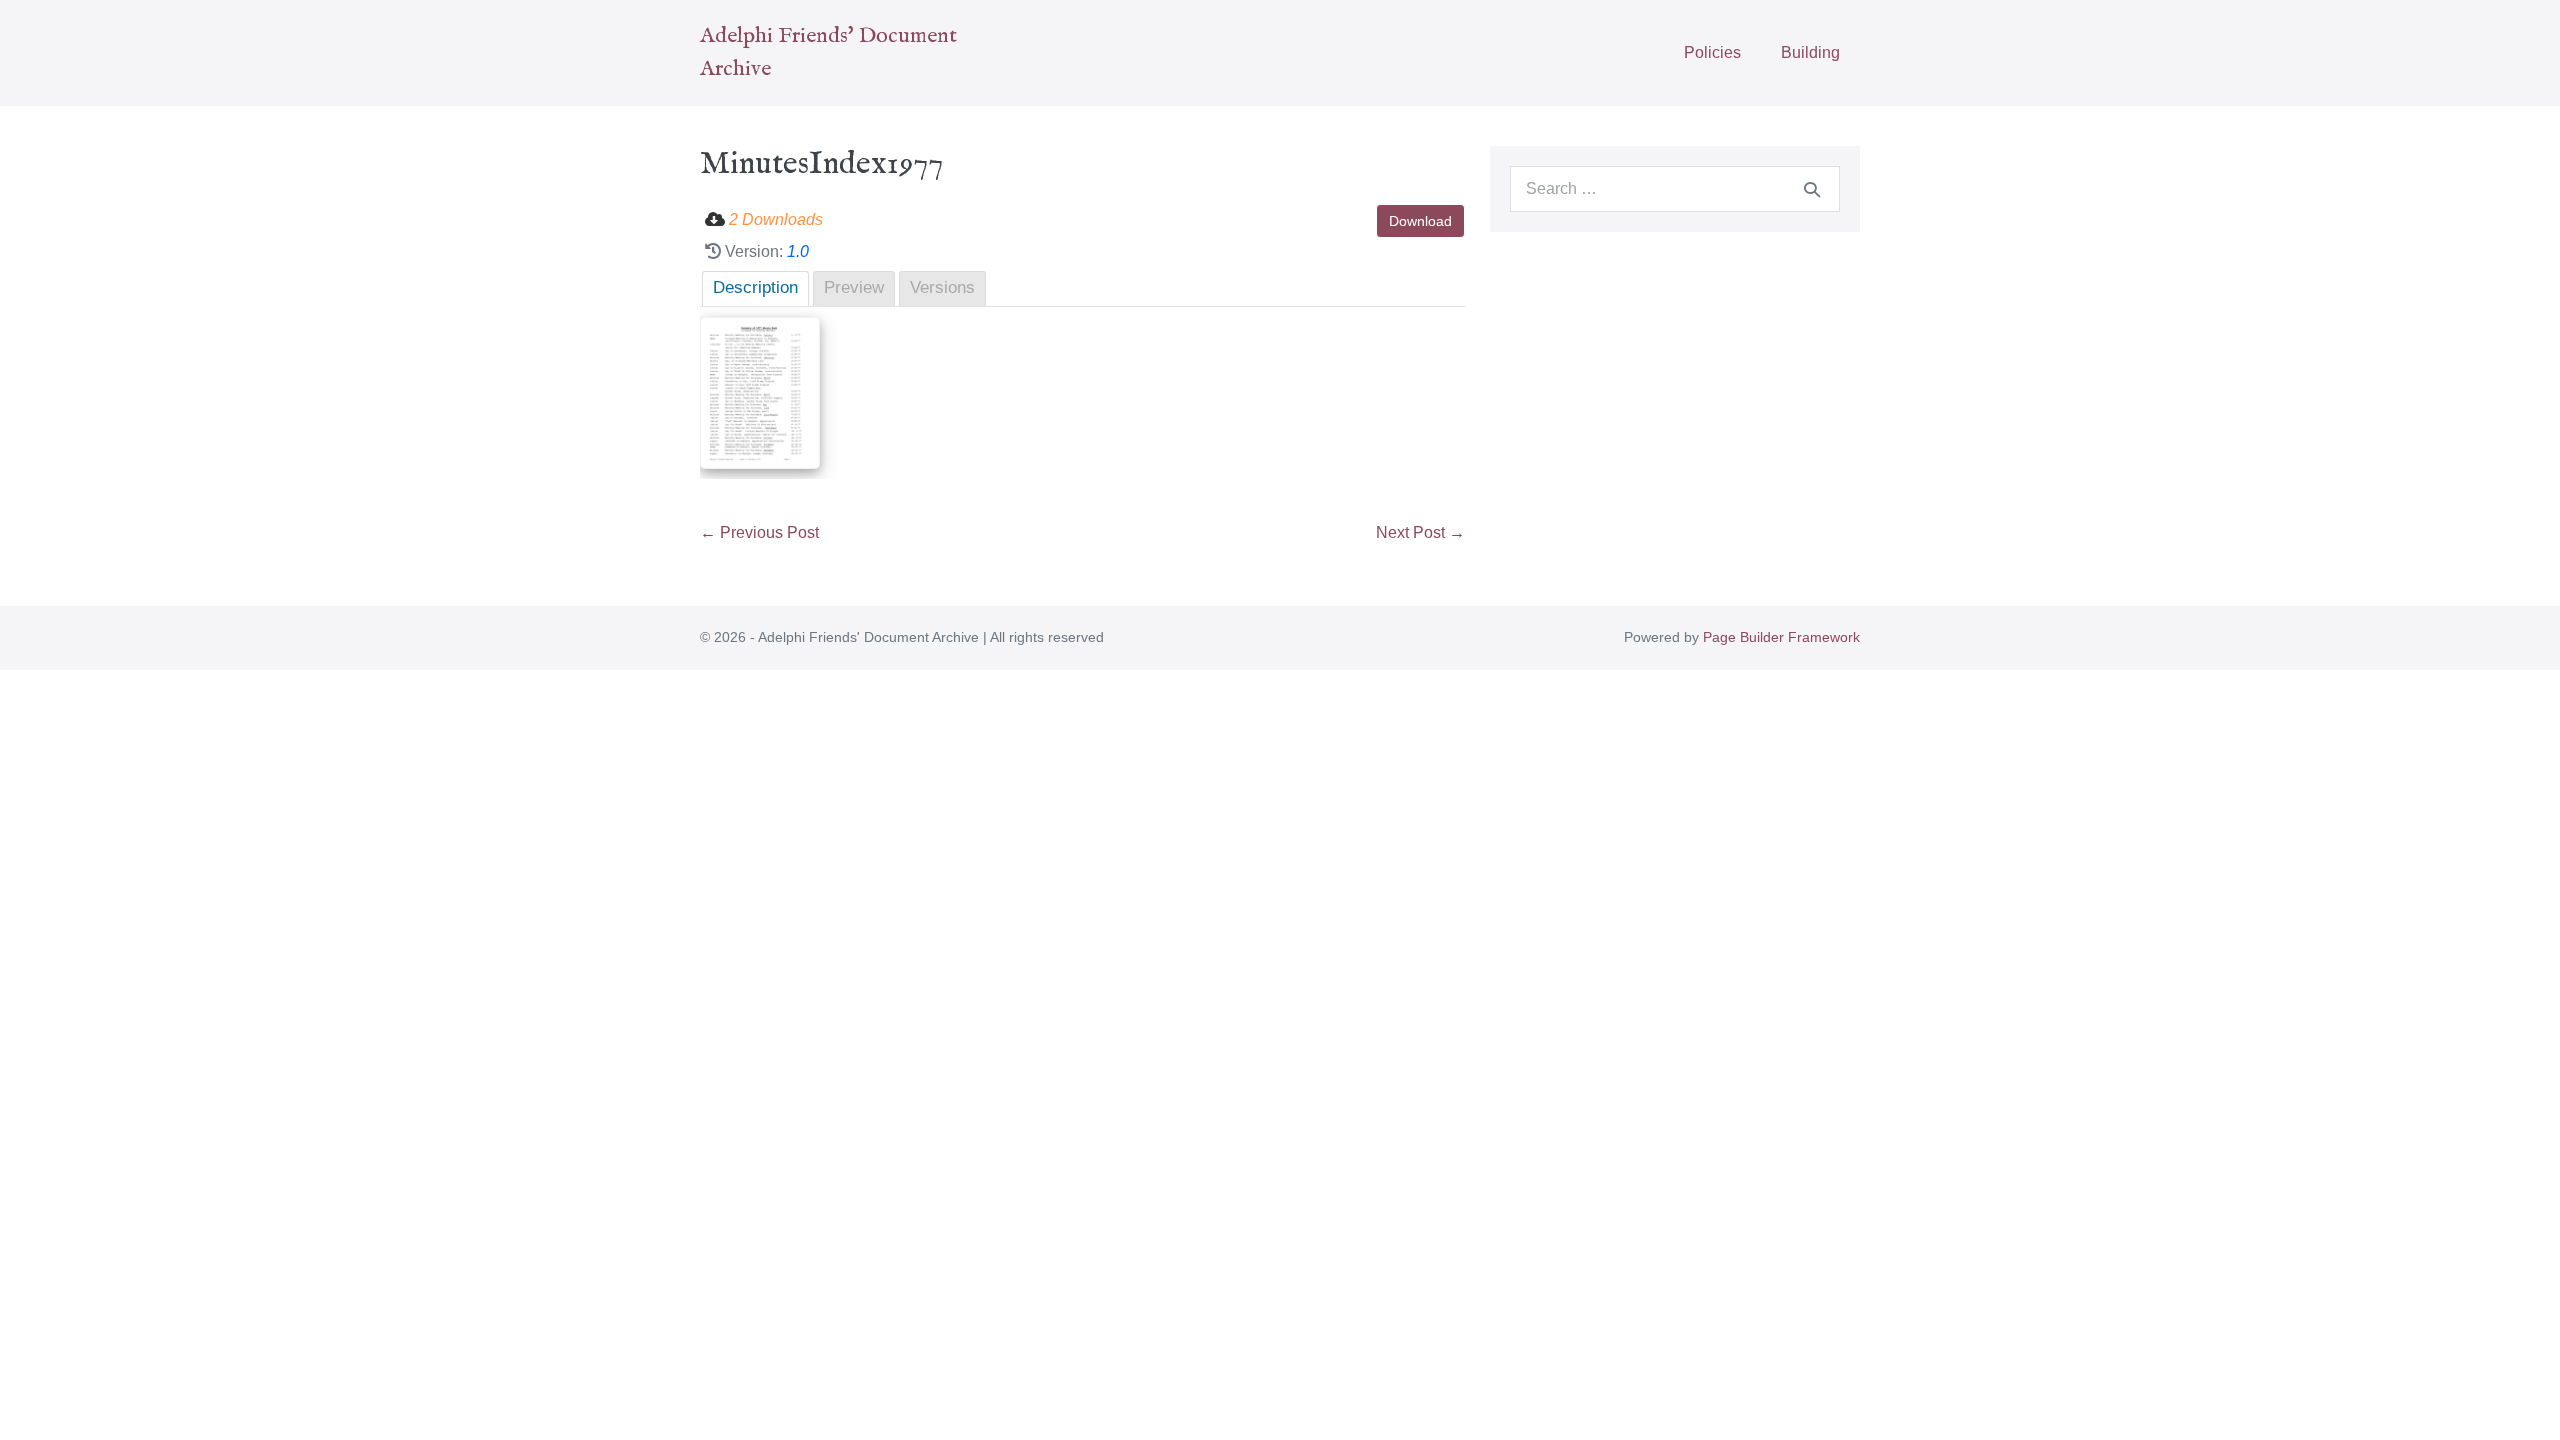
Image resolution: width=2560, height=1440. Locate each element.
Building (1810, 52)
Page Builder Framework (1781, 637)
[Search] (1812, 189)
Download (1420, 221)
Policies (1712, 52)
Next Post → (1420, 532)
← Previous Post (759, 532)
